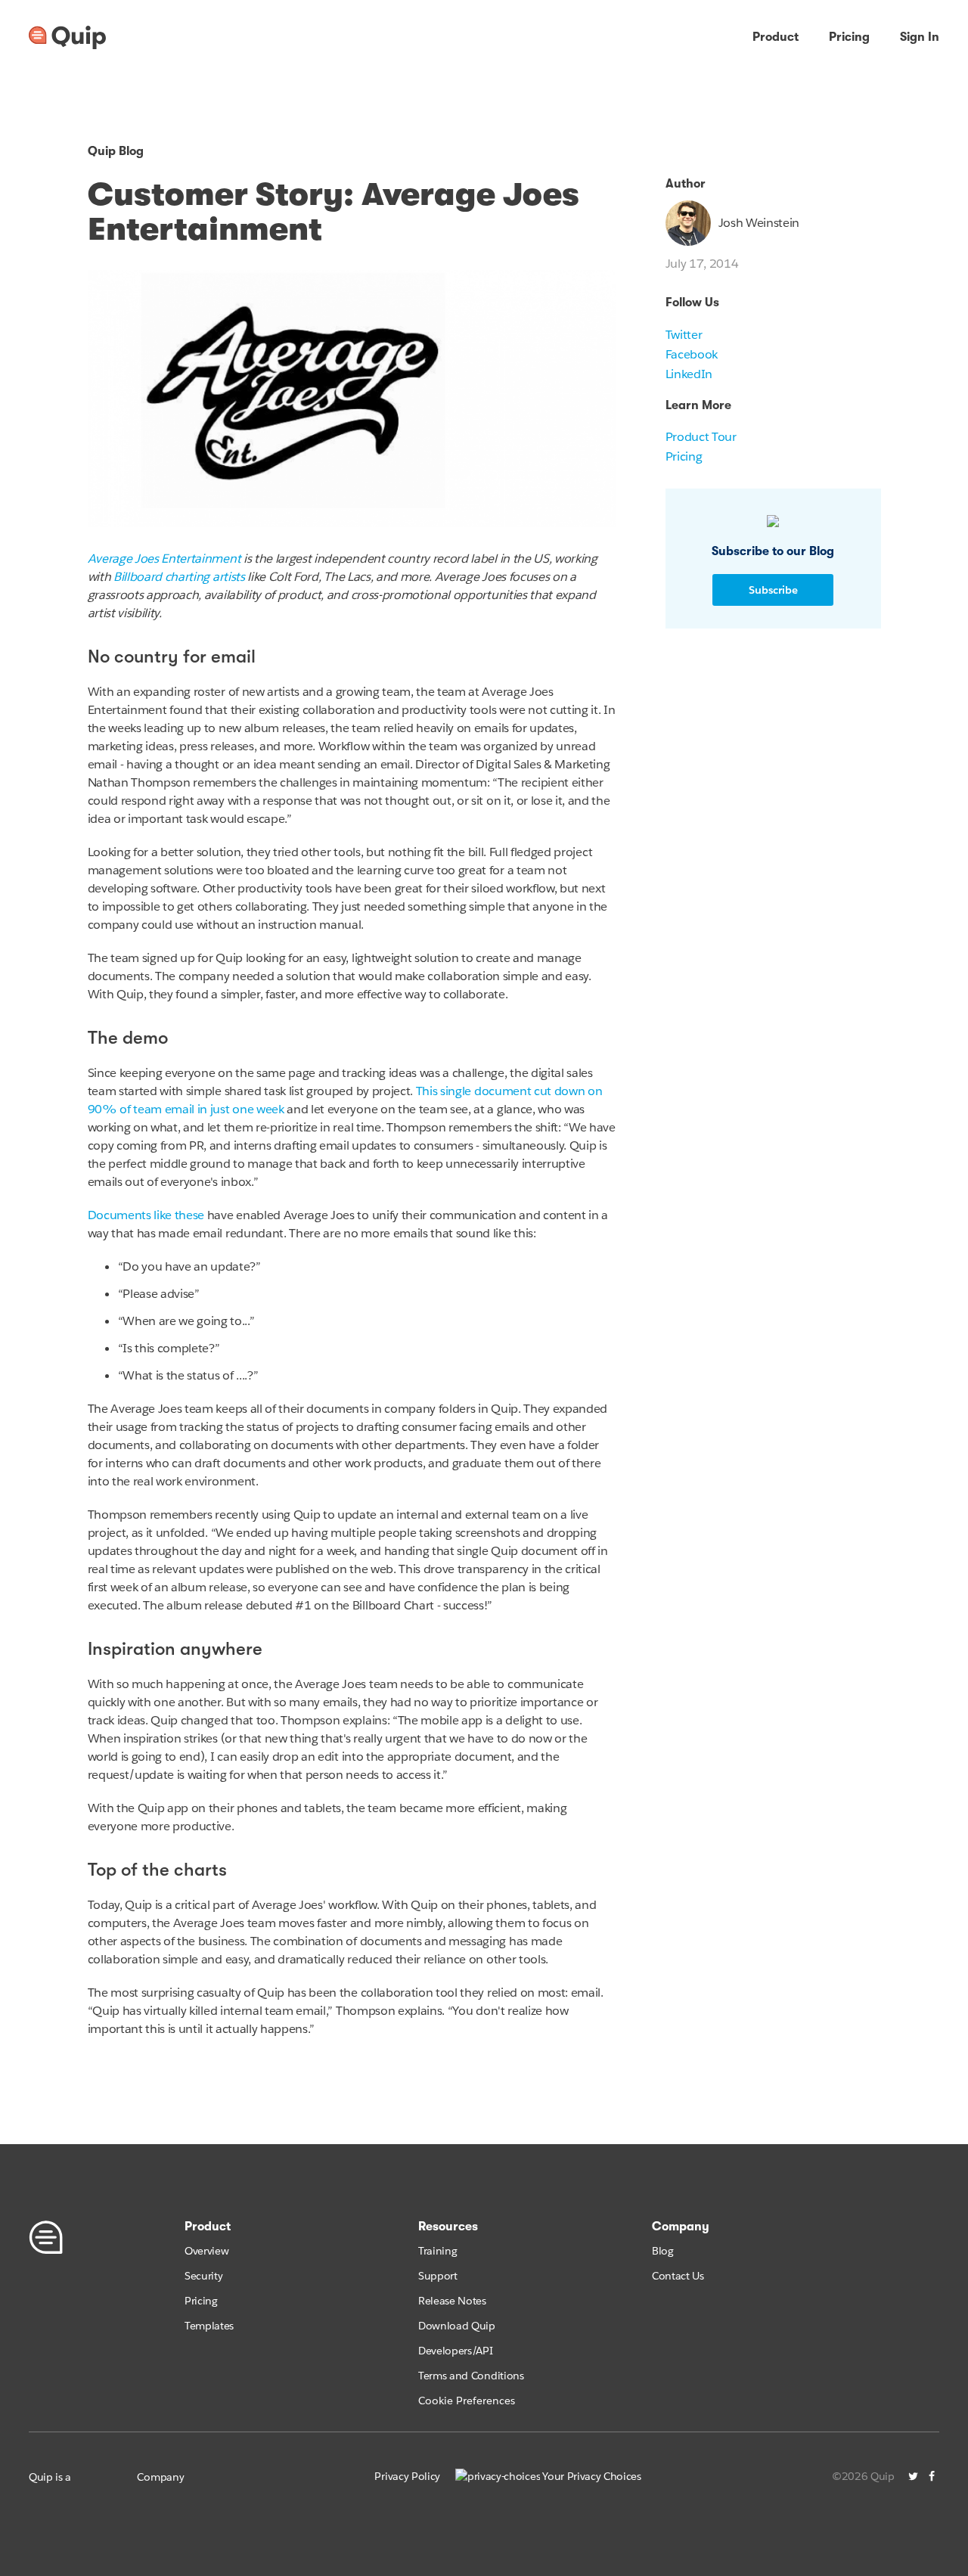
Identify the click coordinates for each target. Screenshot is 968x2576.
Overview (206, 2251)
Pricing (849, 37)
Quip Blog (116, 151)
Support (438, 2276)
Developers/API (456, 2351)
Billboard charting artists (179, 577)
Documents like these (146, 1215)
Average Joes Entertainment (164, 559)
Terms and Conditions (471, 2376)
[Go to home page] (67, 38)
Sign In (920, 37)
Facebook (692, 354)
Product (776, 37)
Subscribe (773, 590)
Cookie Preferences (467, 2401)
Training (437, 2251)
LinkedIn (689, 374)
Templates (209, 2326)
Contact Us (678, 2276)
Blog (663, 2251)
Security (203, 2276)
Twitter (684, 335)
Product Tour (701, 437)
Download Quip (457, 2326)
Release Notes (452, 2301)
